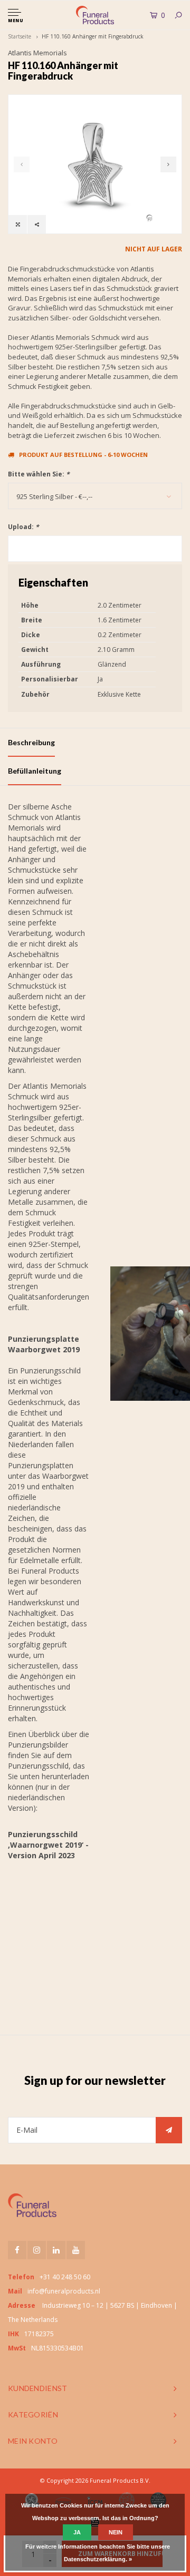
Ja (77, 2532)
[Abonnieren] (169, 2130)
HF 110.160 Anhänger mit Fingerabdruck (93, 36)
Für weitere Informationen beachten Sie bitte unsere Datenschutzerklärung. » (98, 2553)
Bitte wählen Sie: (39, 474)
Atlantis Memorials (37, 53)
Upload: (23, 527)
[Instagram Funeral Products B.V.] (37, 2250)
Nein (116, 2532)
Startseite (20, 36)
